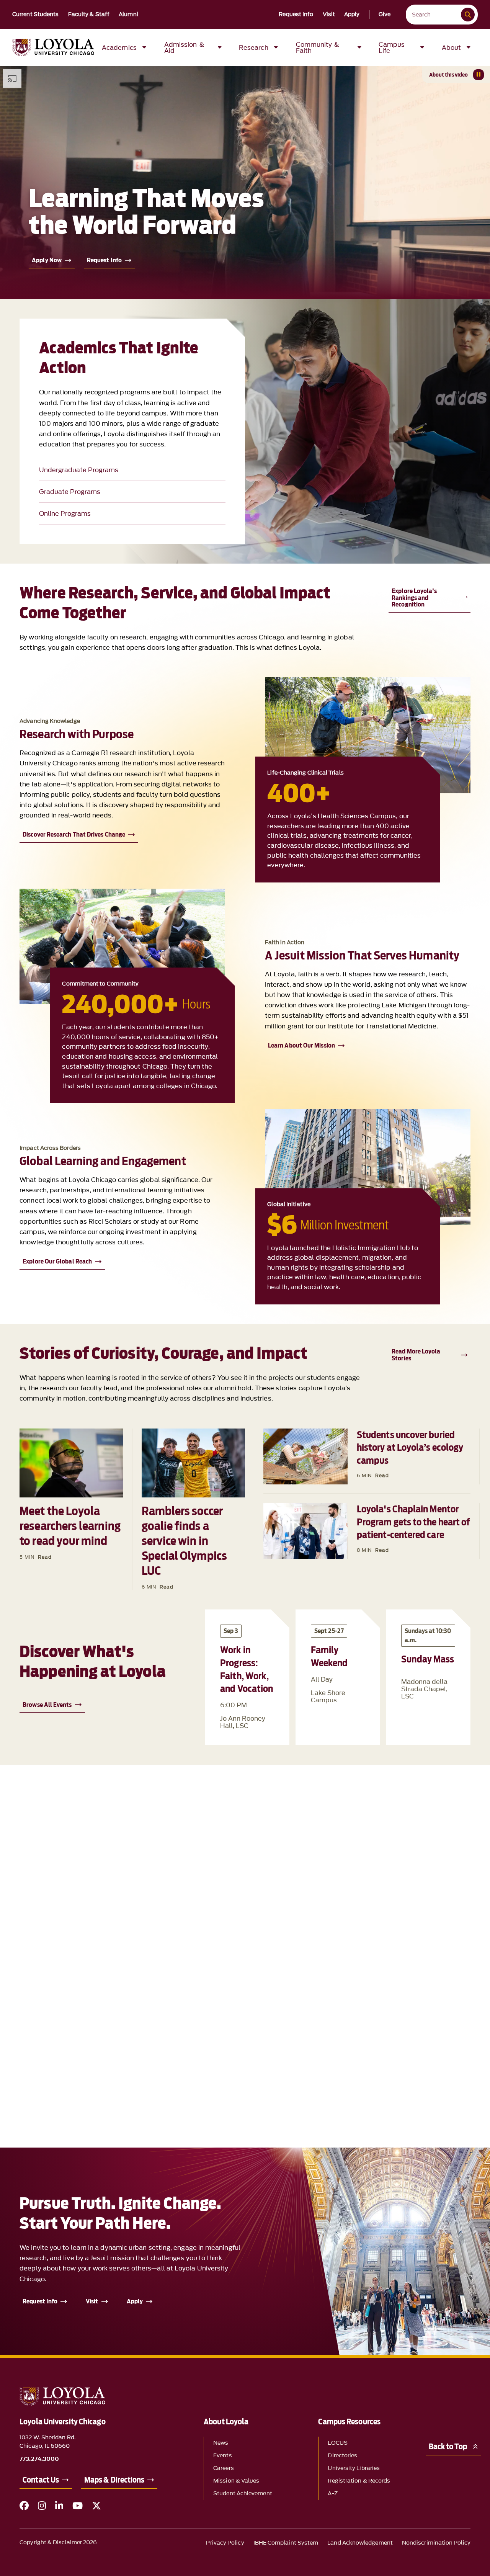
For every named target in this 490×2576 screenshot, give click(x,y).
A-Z (332, 2493)
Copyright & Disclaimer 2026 (58, 2542)
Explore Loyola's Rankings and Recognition (414, 598)
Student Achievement (243, 2493)
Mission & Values (236, 2481)
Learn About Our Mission (301, 1045)
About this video (448, 75)
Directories (342, 2456)
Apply (352, 15)
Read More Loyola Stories (416, 1355)
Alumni (128, 15)
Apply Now (47, 260)
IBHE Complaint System (286, 2543)
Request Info (296, 15)
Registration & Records (359, 2481)
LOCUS (337, 2443)
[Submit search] (468, 15)
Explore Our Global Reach (57, 1261)
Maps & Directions (114, 2480)
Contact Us (41, 2480)
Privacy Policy (225, 2543)
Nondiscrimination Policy (436, 2543)
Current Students (36, 15)
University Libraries (354, 2468)
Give (385, 15)
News (221, 2443)
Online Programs (65, 513)
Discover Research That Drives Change (74, 834)
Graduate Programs (70, 492)
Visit (329, 15)
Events (222, 2456)
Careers (224, 2468)
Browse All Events (47, 1705)
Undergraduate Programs (79, 470)
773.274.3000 (39, 2459)
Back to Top (448, 2447)
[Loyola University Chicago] (53, 47)
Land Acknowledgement (360, 2543)
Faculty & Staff (89, 15)
